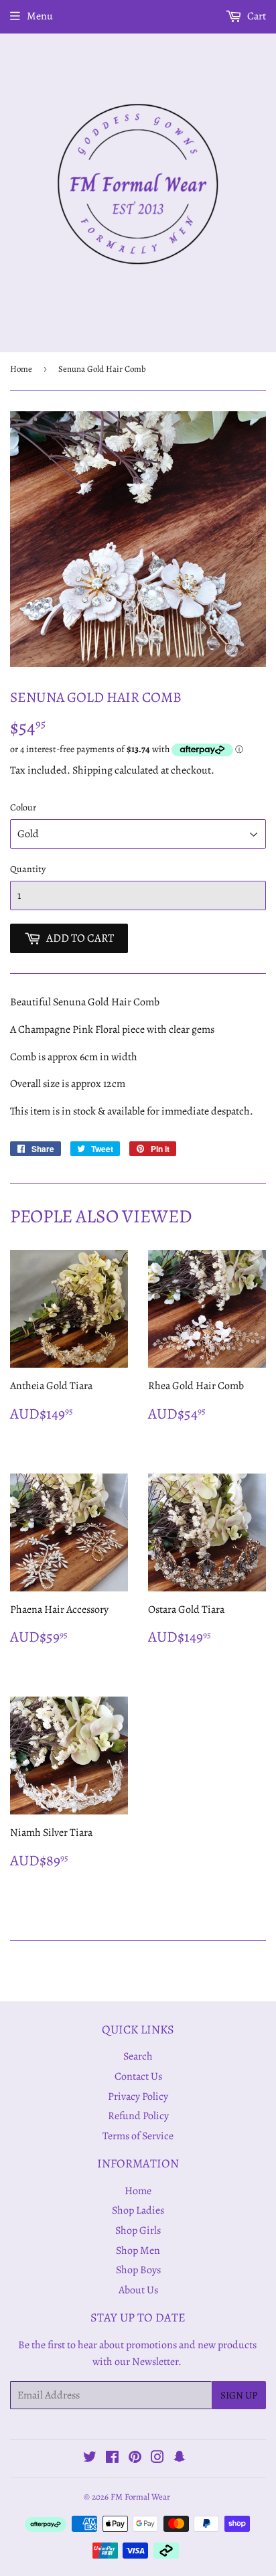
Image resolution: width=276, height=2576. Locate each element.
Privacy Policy (138, 2096)
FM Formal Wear (140, 2497)
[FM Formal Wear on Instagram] (157, 2459)
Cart (256, 16)
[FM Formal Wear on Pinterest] (135, 2459)
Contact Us (138, 2076)
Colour (23, 807)
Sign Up (239, 2395)
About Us (138, 2290)
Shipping (92, 770)
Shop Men (138, 2250)
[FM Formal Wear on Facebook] (112, 2459)
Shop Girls (138, 2230)
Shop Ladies (138, 2210)
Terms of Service (138, 2136)
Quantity (28, 869)
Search (138, 2056)
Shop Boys (138, 2270)
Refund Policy (138, 2116)
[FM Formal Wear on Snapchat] (180, 2459)
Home (21, 369)
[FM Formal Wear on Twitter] (90, 2459)
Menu (40, 16)
